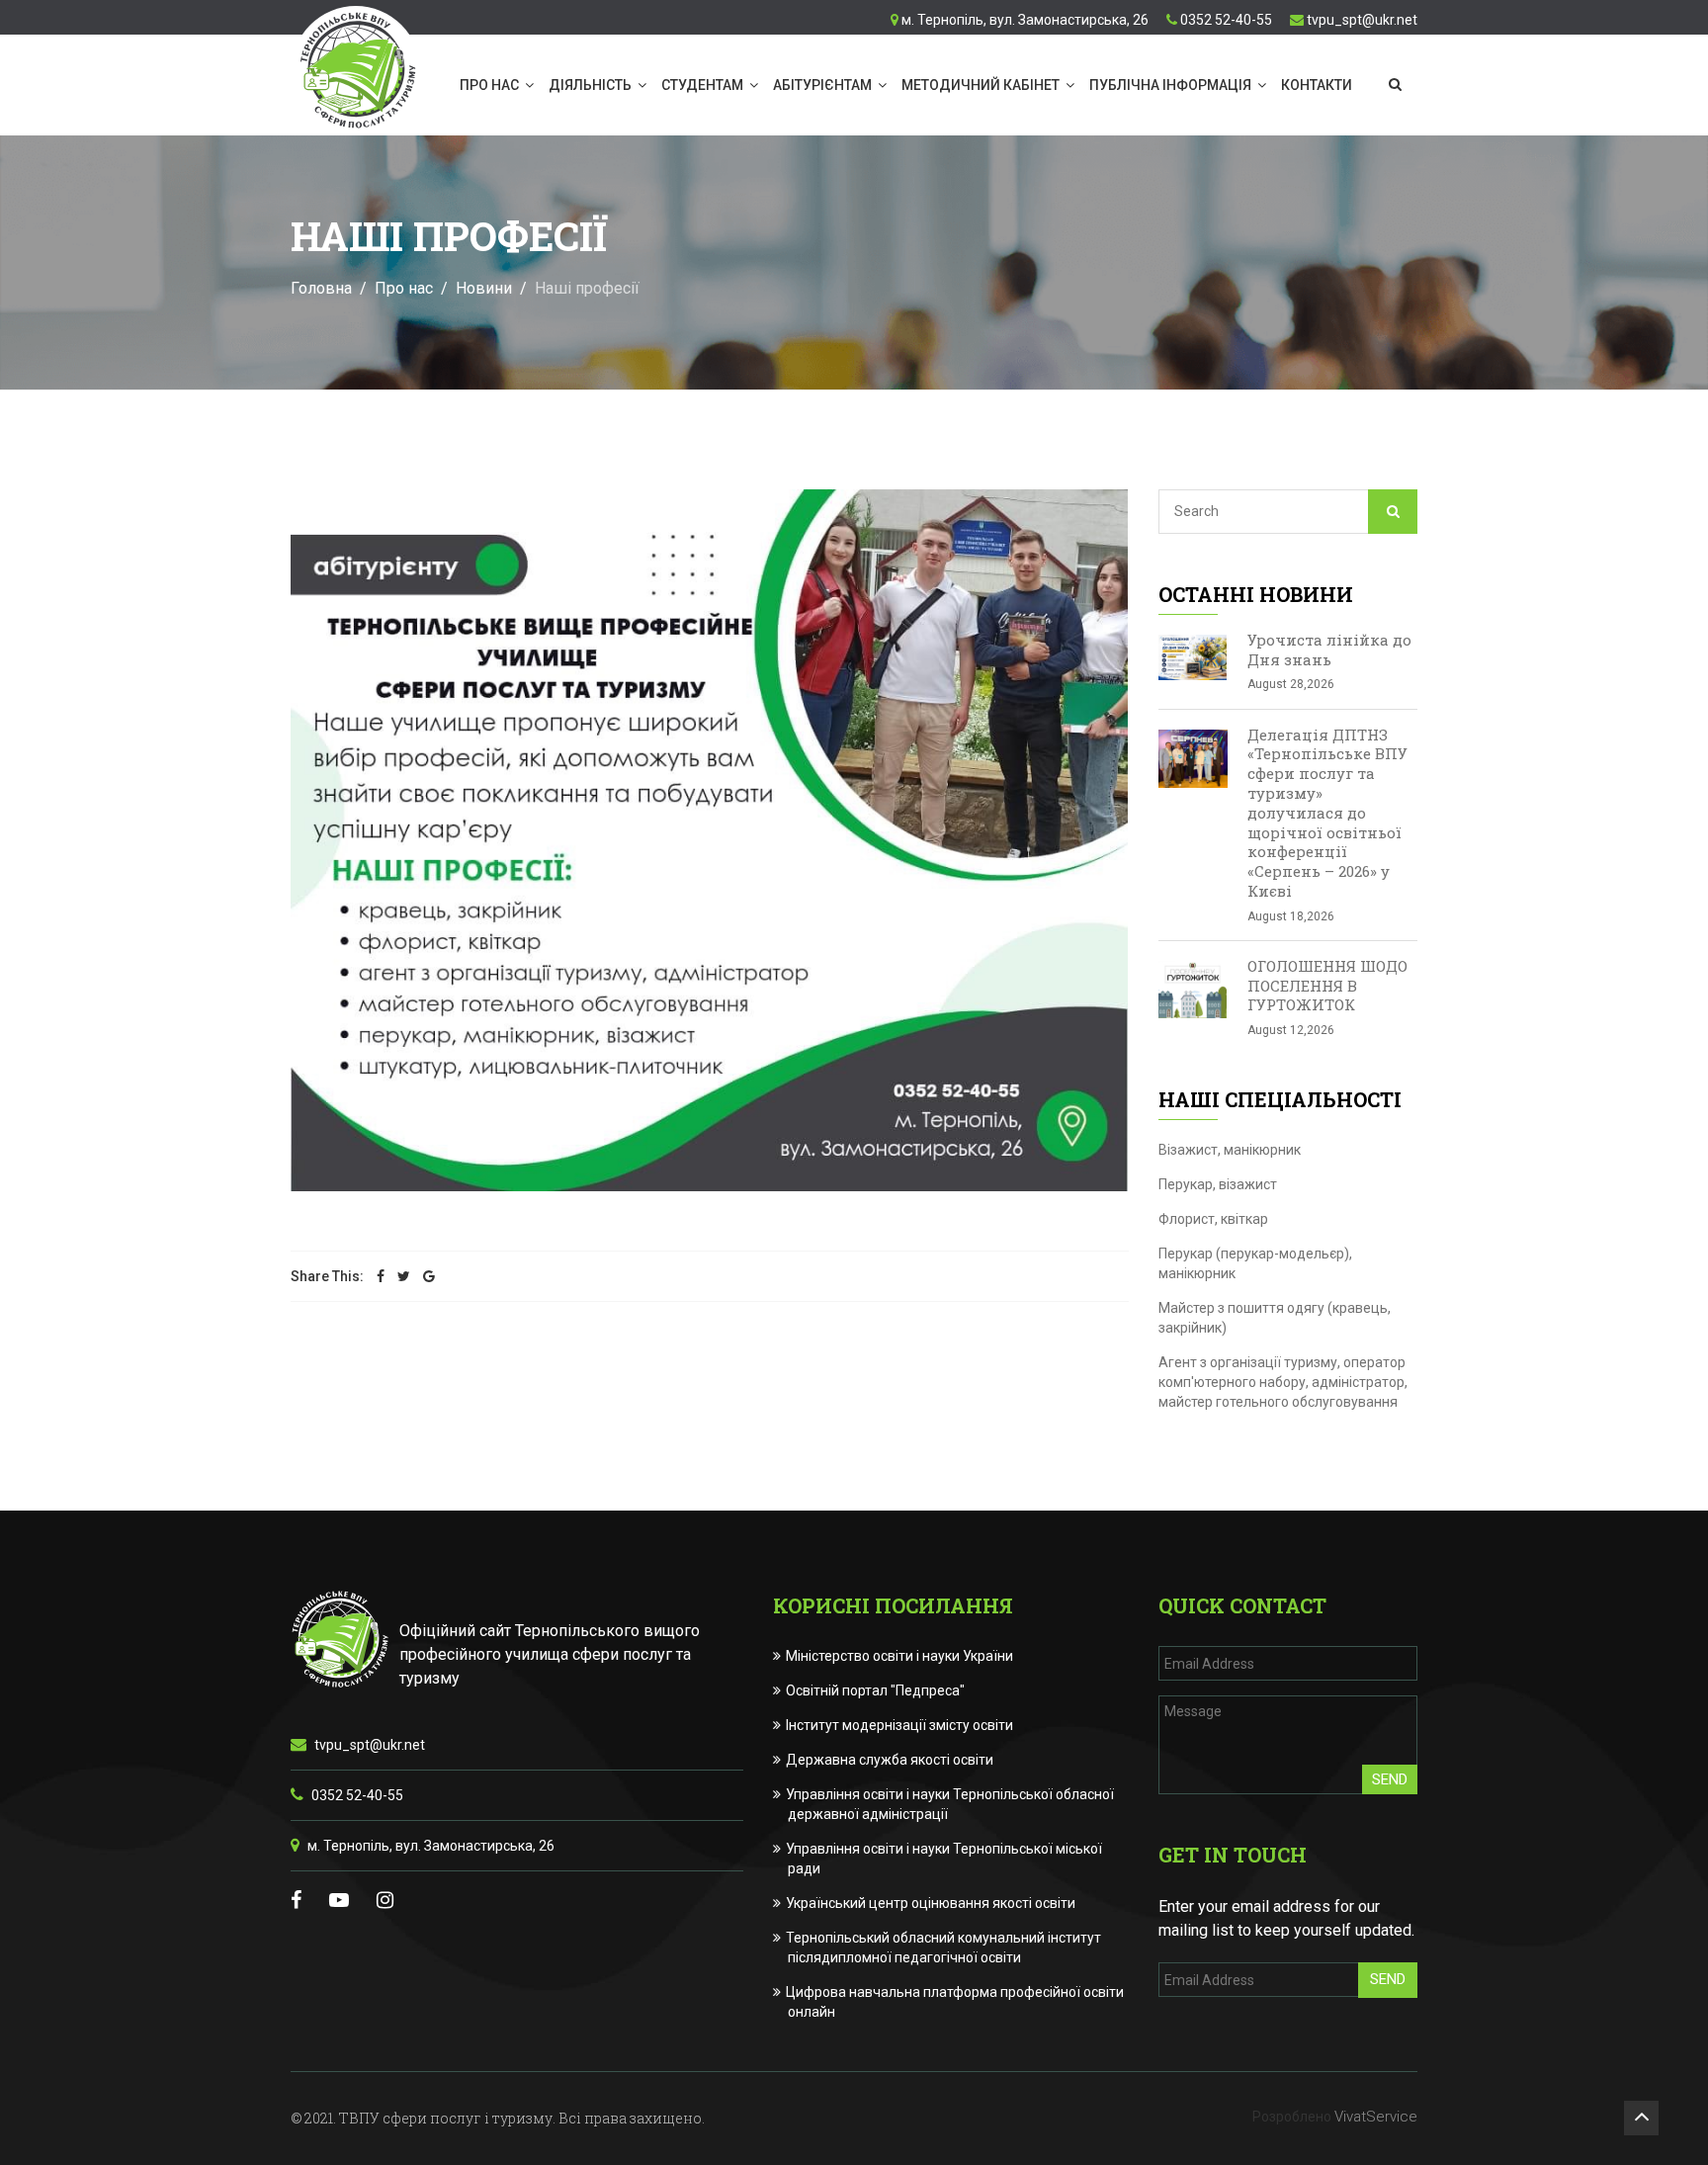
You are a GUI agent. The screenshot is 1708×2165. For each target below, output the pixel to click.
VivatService (1376, 2117)
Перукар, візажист (1218, 1184)
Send (1390, 1779)
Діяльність (590, 85)
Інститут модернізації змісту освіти (900, 1725)
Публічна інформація (1170, 85)
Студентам (702, 85)
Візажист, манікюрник (1230, 1150)
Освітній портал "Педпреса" (876, 1690)
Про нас (489, 85)
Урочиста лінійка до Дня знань (1329, 649)
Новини (484, 288)
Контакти (1317, 85)
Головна (321, 288)
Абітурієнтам (822, 85)
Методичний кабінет (981, 85)
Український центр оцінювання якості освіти (932, 1903)
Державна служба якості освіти (891, 1760)
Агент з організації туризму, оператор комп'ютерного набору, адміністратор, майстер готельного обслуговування (1283, 1382)
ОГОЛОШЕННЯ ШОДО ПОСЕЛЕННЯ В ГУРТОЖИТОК (1327, 986)
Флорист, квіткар (1213, 1219)
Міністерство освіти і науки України (900, 1656)
